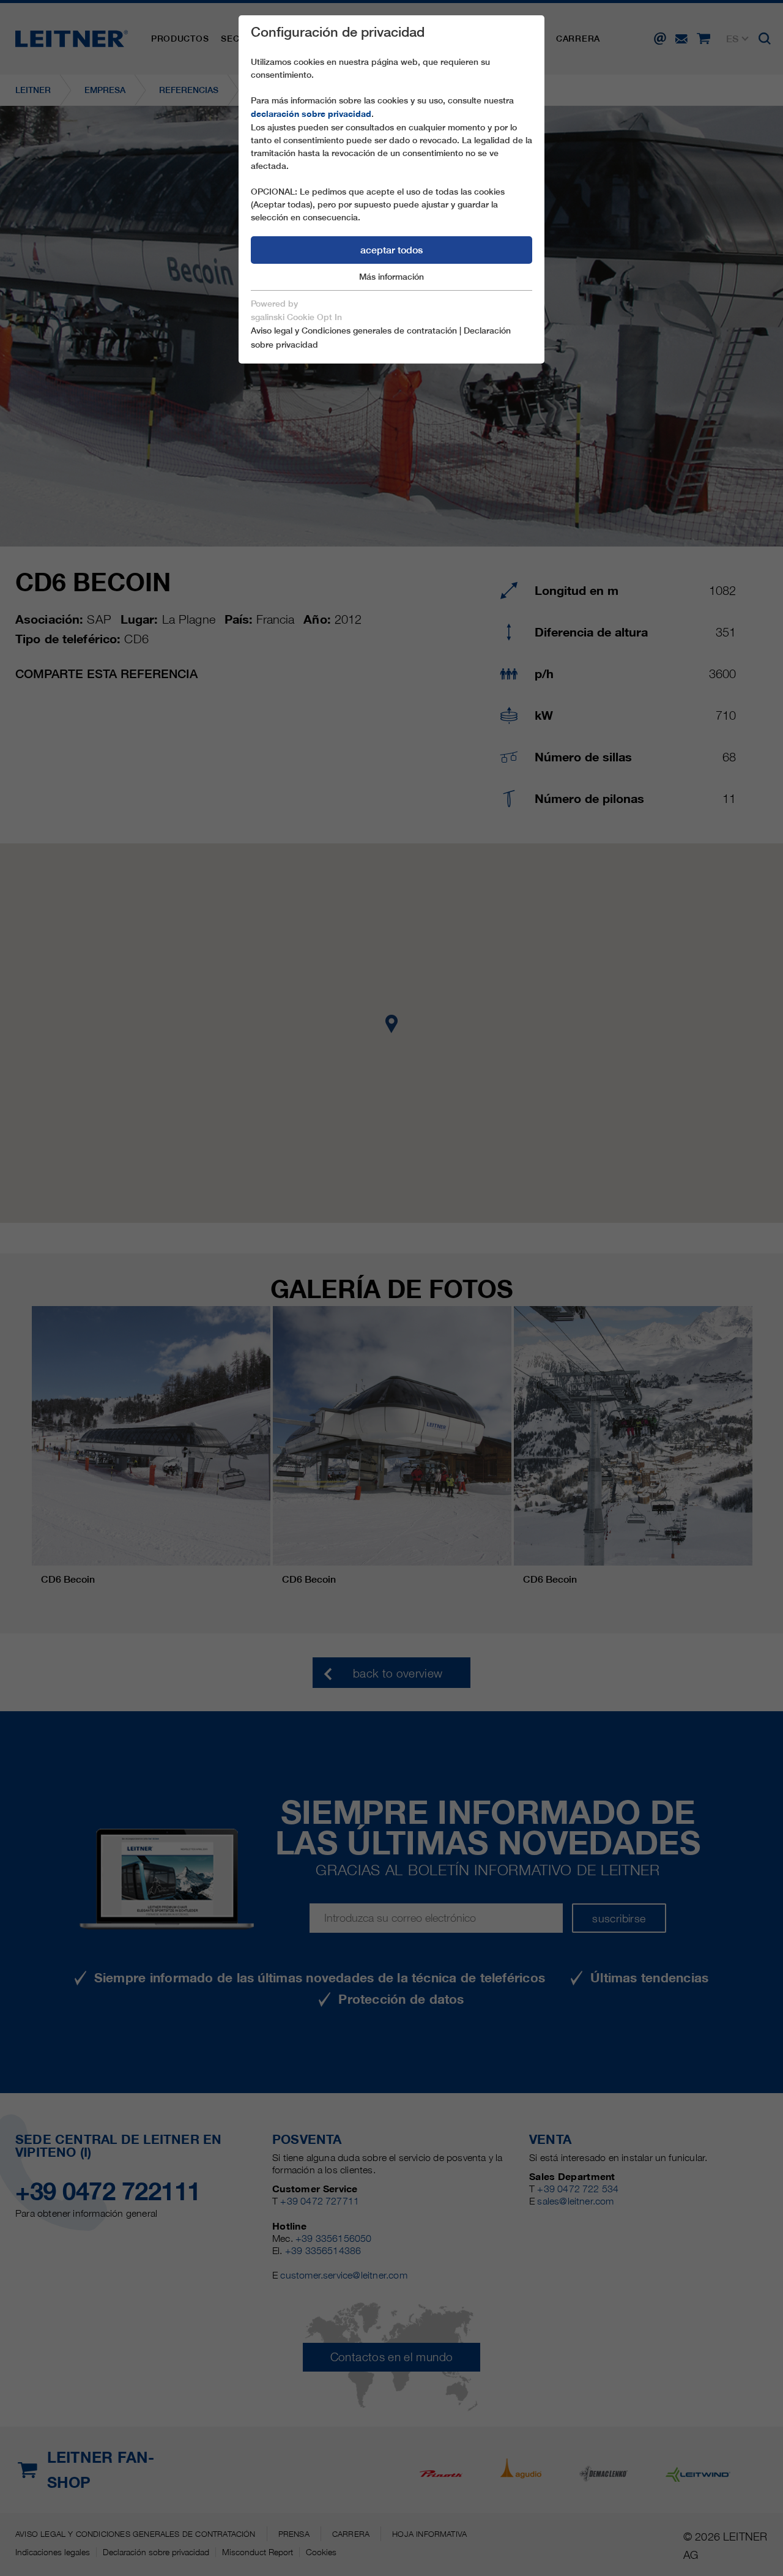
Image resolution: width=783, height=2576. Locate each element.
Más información (391, 277)
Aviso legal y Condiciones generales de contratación (354, 330)
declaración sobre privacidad (311, 114)
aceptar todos (391, 250)
